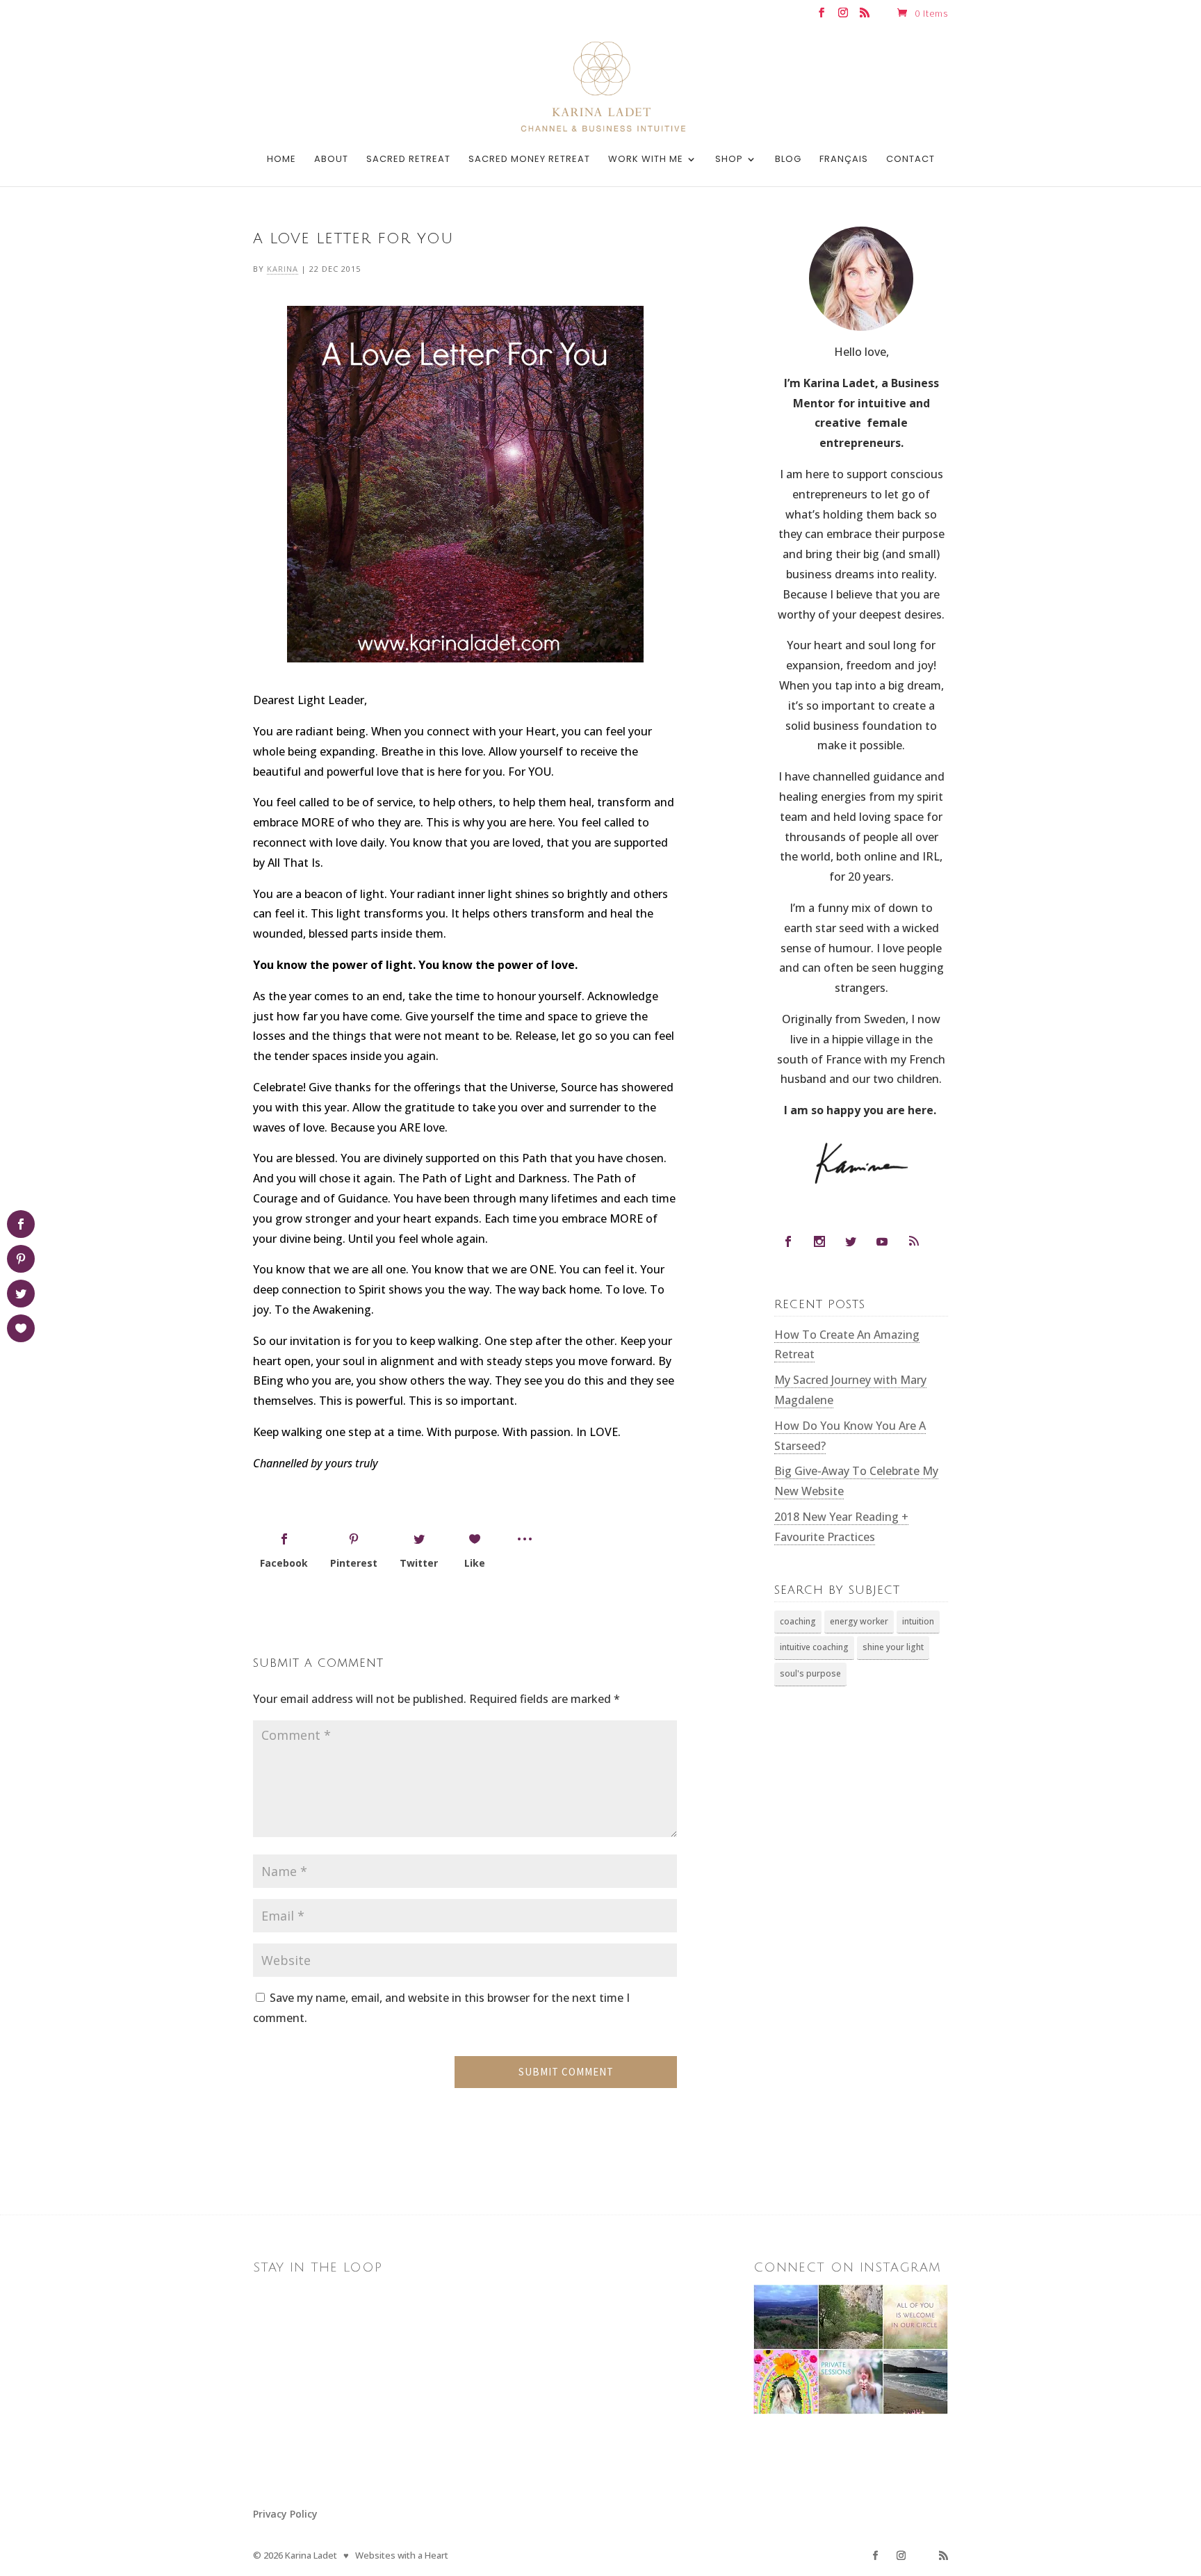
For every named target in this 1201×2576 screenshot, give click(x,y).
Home (281, 160)
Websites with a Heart (402, 2555)
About (331, 160)
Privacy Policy (285, 2514)
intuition (918, 1621)
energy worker (859, 1621)
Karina (283, 269)
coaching (798, 1621)
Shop (729, 160)
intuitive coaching (814, 1647)
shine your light (893, 1647)
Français (844, 160)
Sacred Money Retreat (529, 160)
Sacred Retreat (408, 160)
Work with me (646, 160)
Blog (788, 160)
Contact (910, 160)
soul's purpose (810, 1673)
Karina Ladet (311, 2555)
